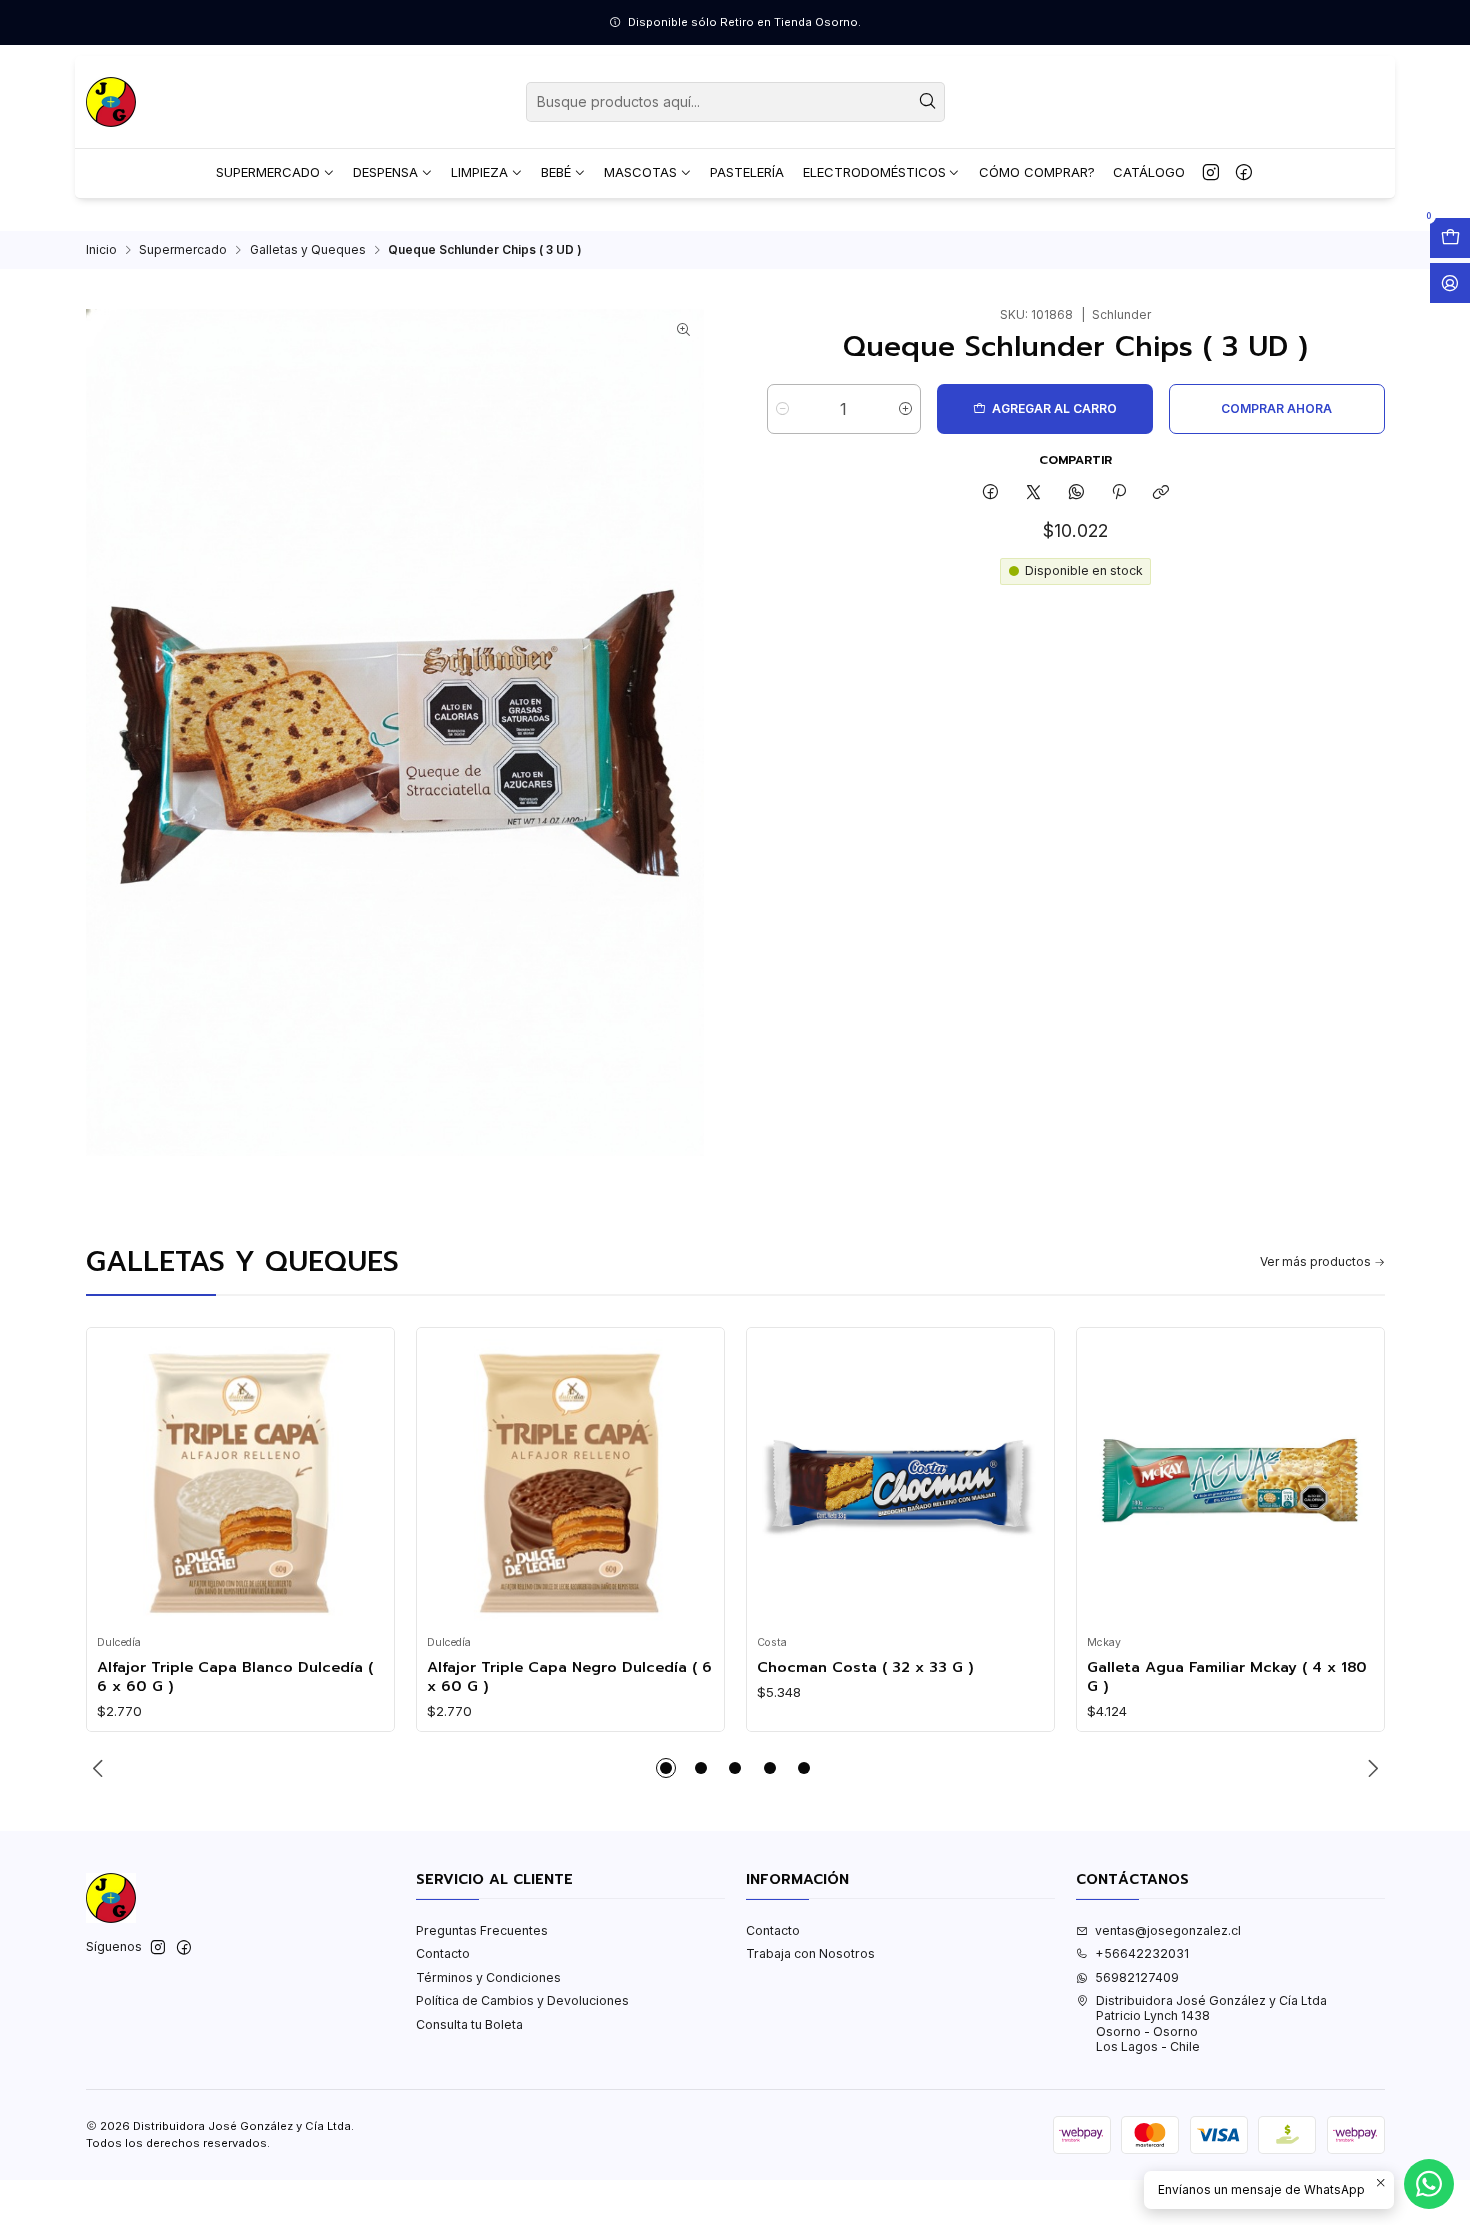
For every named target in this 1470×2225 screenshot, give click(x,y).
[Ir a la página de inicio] (111, 102)
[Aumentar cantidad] (905, 409)
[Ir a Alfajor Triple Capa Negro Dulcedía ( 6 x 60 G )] (570, 1482)
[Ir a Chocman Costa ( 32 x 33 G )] (900, 1482)
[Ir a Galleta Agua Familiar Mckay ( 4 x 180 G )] (1230, 1482)
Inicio (101, 250)
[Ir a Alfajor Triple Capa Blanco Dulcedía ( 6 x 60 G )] (240, 1482)
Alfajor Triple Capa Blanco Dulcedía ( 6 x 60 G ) (235, 1676)
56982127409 (1137, 1977)
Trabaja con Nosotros (810, 1953)
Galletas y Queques (308, 250)
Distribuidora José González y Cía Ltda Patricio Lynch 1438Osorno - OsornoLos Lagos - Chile (1211, 2023)
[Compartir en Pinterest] (1119, 492)
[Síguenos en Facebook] (1244, 173)
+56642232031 (1142, 1953)
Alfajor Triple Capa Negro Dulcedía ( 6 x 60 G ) (569, 1676)
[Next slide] (1370, 1768)
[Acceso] (1450, 283)
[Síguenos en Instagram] (1211, 173)
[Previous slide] (101, 1768)
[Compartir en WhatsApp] (1076, 492)
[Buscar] (928, 102)
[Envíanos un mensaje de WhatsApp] (1429, 2184)
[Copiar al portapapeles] (1161, 492)
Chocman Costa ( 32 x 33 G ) (865, 1667)
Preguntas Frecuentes (482, 1930)
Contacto (443, 1953)
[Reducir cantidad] (782, 409)
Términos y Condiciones (488, 1977)
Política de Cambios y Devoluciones (522, 2000)
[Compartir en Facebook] (991, 492)
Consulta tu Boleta (469, 2024)
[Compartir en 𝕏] (1034, 492)
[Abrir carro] (1450, 238)
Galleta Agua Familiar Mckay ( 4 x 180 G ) (1227, 1676)
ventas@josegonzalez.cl (1168, 1930)
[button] (666, 1768)
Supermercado (183, 250)
